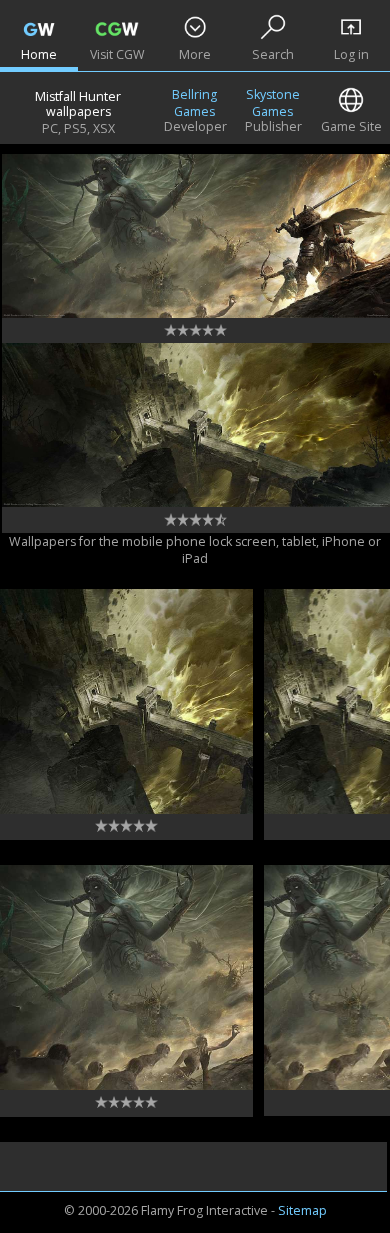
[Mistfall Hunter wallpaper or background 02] (126, 977)
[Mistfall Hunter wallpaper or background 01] (126, 701)
